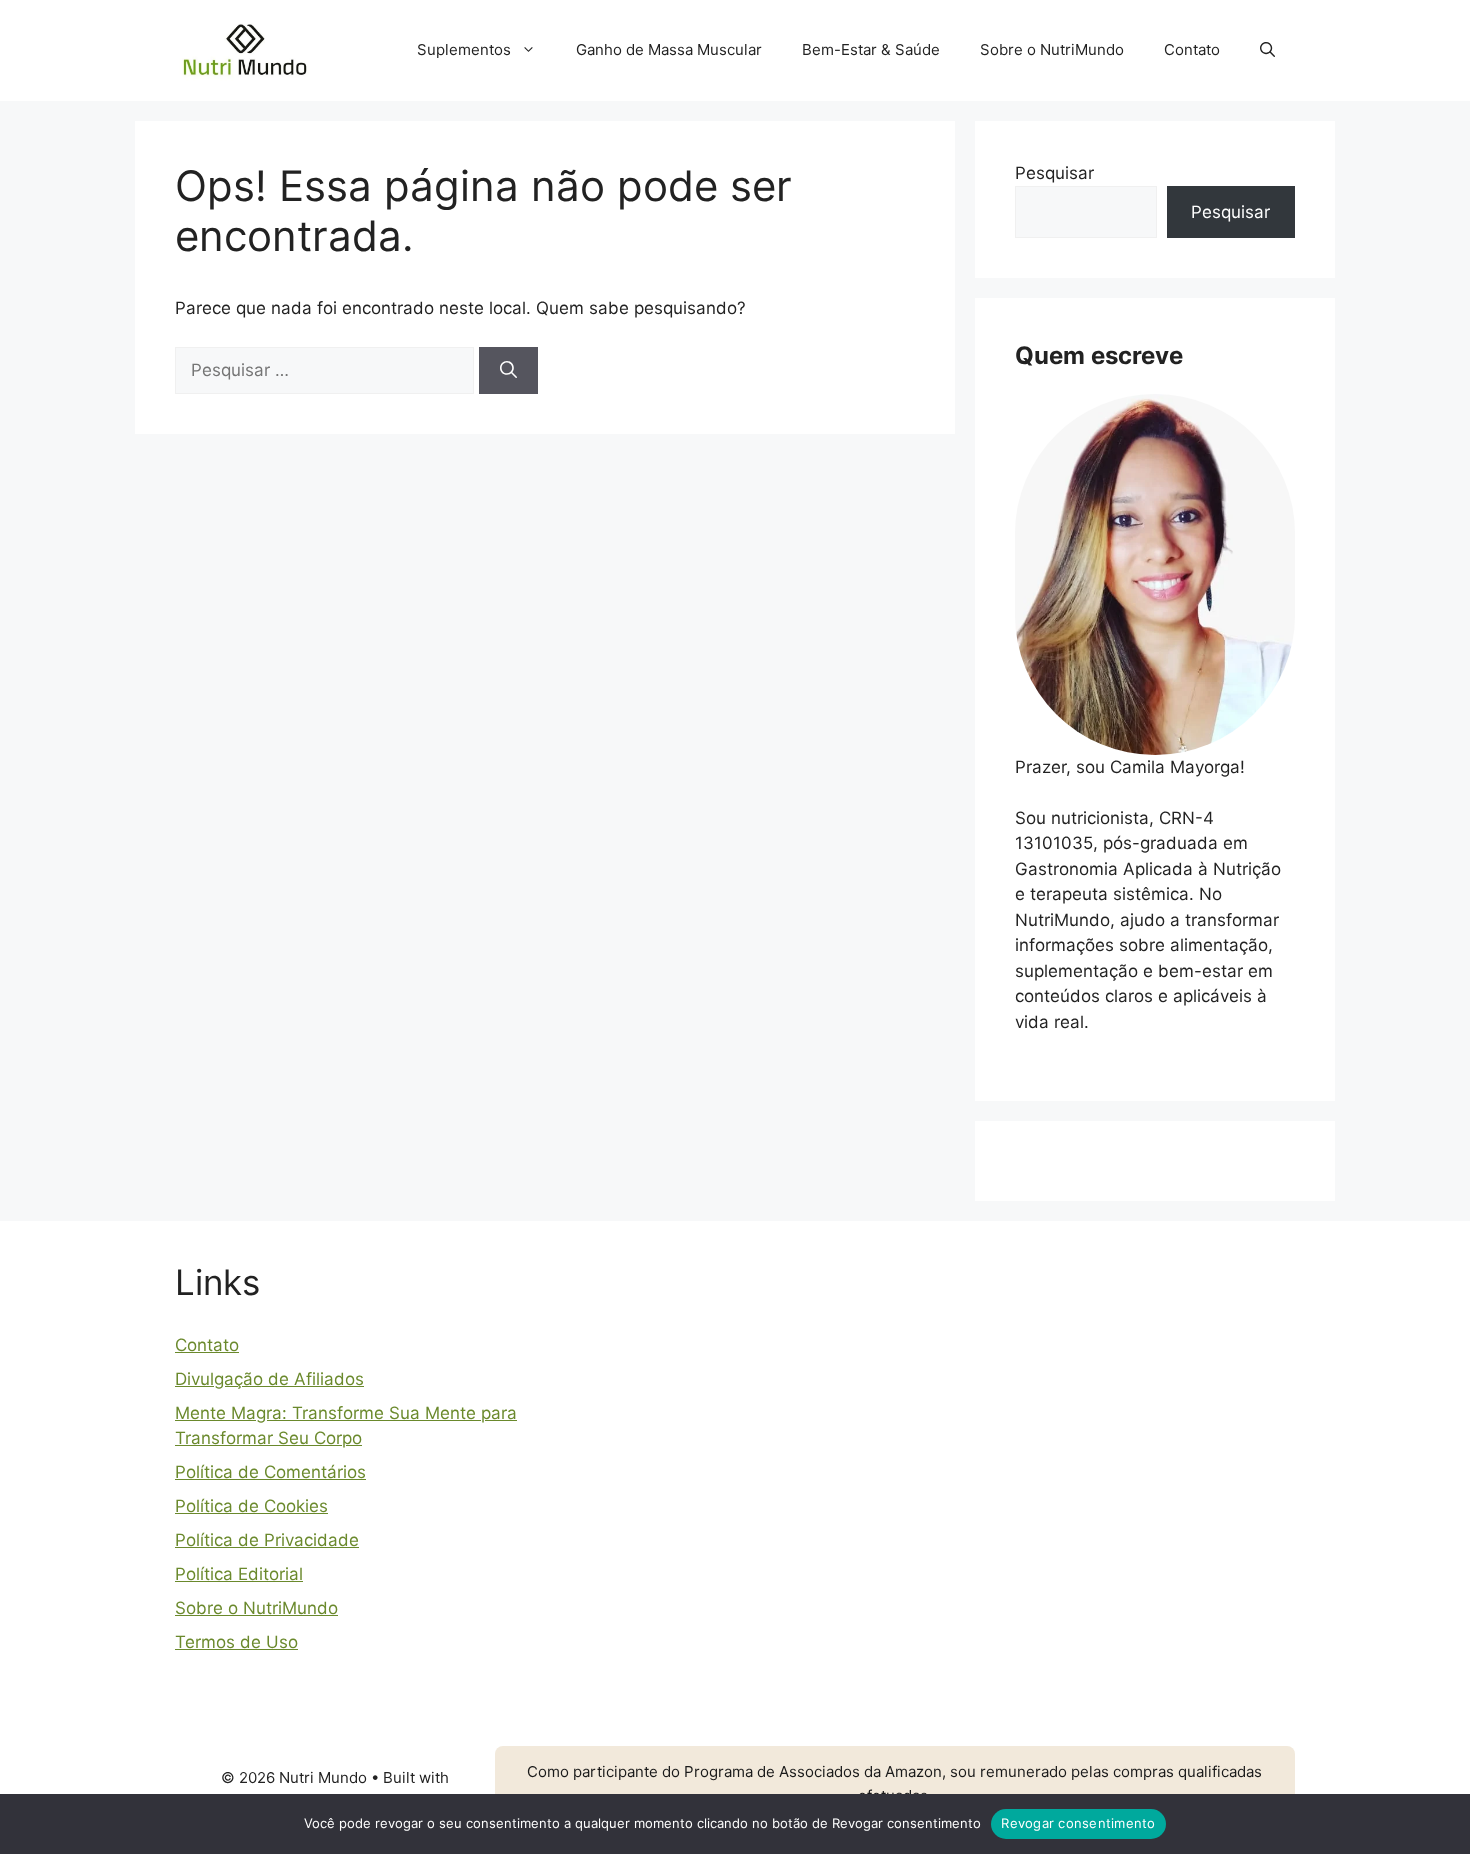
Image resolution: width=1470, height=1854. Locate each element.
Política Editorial (239, 1574)
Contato (1192, 49)
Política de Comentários (270, 1472)
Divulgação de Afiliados (269, 1379)
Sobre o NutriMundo (1052, 49)
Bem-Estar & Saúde (871, 49)
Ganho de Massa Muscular (669, 49)
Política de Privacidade (267, 1540)
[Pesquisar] (508, 371)
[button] (1267, 50)
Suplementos (464, 49)
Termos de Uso (236, 1642)
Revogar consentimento (1078, 1823)
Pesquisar (1054, 173)
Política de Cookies (251, 1506)
